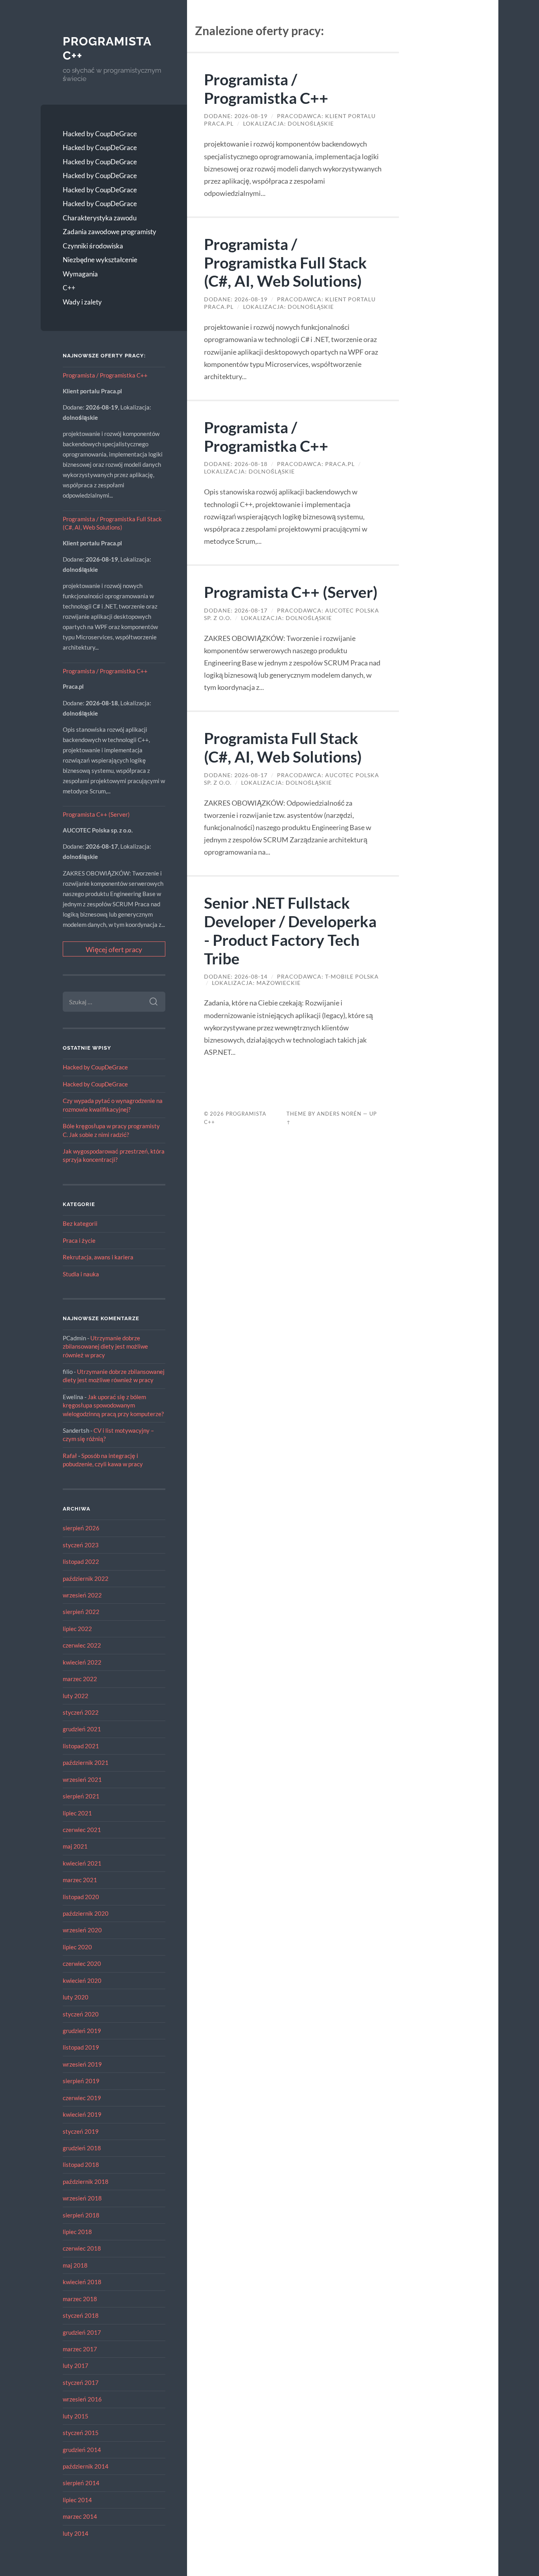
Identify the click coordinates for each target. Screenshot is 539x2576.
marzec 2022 (80, 1679)
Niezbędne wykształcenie (100, 260)
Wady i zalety (82, 302)
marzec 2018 (80, 2299)
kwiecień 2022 (82, 1662)
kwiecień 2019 (82, 2114)
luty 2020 (76, 1997)
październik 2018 (86, 2181)
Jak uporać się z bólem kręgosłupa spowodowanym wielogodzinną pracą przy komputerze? (113, 1405)
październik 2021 (86, 1762)
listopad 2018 (81, 2165)
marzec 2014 (80, 2516)
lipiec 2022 (77, 1629)
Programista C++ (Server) (96, 814)
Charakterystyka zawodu (100, 218)
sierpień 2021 (81, 1796)
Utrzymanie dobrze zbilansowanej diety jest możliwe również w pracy (105, 1346)
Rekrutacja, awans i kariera (98, 1257)
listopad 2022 (81, 1561)
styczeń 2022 (81, 1712)
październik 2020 (86, 1913)
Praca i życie (79, 1240)
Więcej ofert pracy (114, 949)
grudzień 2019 (82, 2031)
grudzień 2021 (82, 1729)
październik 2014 (86, 2466)
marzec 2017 (80, 2349)
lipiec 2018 (77, 2232)
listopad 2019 (81, 2047)
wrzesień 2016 (82, 2399)
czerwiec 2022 (82, 1645)
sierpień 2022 (81, 1612)
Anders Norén (339, 1114)
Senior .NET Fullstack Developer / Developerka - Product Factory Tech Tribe (290, 930)
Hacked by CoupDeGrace (100, 134)
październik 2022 (86, 1578)
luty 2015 (76, 2416)
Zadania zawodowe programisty (109, 232)
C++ (69, 288)
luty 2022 (76, 1696)
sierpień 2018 (81, 2215)
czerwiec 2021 (82, 1830)
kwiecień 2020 (82, 1980)
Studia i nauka (81, 1274)
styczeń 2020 (81, 2014)
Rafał (70, 1456)
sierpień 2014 (81, 2483)
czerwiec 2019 (82, 2098)
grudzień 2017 (82, 2332)
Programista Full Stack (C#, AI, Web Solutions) (283, 747)
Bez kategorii (80, 1223)
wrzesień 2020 (82, 1930)
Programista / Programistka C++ (105, 375)
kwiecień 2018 (82, 2282)
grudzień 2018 (82, 2148)
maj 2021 (75, 1846)
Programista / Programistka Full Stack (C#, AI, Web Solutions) (285, 262)
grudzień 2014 (82, 2450)
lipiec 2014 (77, 2500)
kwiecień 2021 (82, 1863)
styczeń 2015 (81, 2433)
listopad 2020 (81, 1897)
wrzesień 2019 (82, 2064)
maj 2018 (75, 2265)
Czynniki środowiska (93, 246)
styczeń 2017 (81, 2382)
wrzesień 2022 (82, 1595)
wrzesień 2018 (82, 2198)
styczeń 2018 (81, 2315)
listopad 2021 (81, 1746)
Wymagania (80, 274)
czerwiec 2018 (82, 2248)
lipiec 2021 (77, 1813)
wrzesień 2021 (82, 1779)
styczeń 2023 (81, 1545)
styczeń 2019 (81, 2131)
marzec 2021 (80, 1880)
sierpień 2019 (81, 2081)
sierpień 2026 (81, 1528)
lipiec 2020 (77, 1947)
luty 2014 (76, 2533)
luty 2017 (76, 2366)
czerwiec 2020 (82, 1963)
